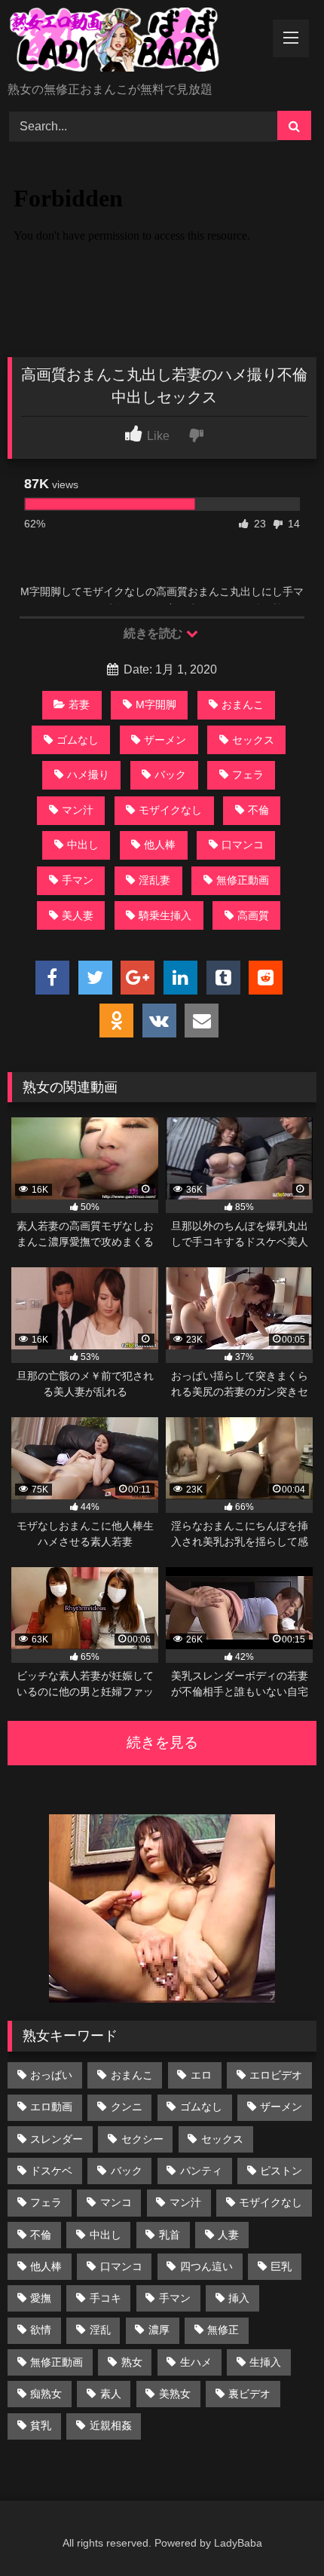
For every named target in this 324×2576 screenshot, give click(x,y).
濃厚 (159, 2330)
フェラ (248, 775)
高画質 (253, 915)
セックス (253, 740)
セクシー (142, 2139)
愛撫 (41, 2298)
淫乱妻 (154, 880)
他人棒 (160, 845)
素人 (111, 2394)
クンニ (127, 2107)
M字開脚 (156, 704)
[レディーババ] (133, 42)
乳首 (170, 2235)
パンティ (201, 2171)
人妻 (228, 2235)
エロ (201, 2075)
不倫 (258, 810)
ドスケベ (51, 2171)
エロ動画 (51, 2107)
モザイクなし (170, 810)
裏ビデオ (249, 2394)
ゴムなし (78, 740)
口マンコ (243, 845)
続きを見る (162, 1742)
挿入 (239, 2298)
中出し (83, 845)
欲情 (41, 2330)
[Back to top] (277, 2531)
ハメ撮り (88, 775)
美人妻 (78, 915)
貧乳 (41, 2425)
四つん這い (206, 2266)
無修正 (223, 2330)
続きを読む (154, 633)
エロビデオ (276, 2075)
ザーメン (165, 740)
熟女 (132, 2362)
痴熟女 (46, 2394)
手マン (78, 880)
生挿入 (265, 2362)
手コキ (105, 2298)
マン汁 (78, 810)
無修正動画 (243, 880)
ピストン (281, 2171)
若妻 (79, 704)
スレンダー (57, 2139)
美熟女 (175, 2394)
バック (170, 775)
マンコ (116, 2202)
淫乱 (100, 2330)
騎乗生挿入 (165, 915)
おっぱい (51, 2075)
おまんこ (243, 704)
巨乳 (281, 2266)
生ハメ (196, 2362)
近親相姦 (111, 2425)
